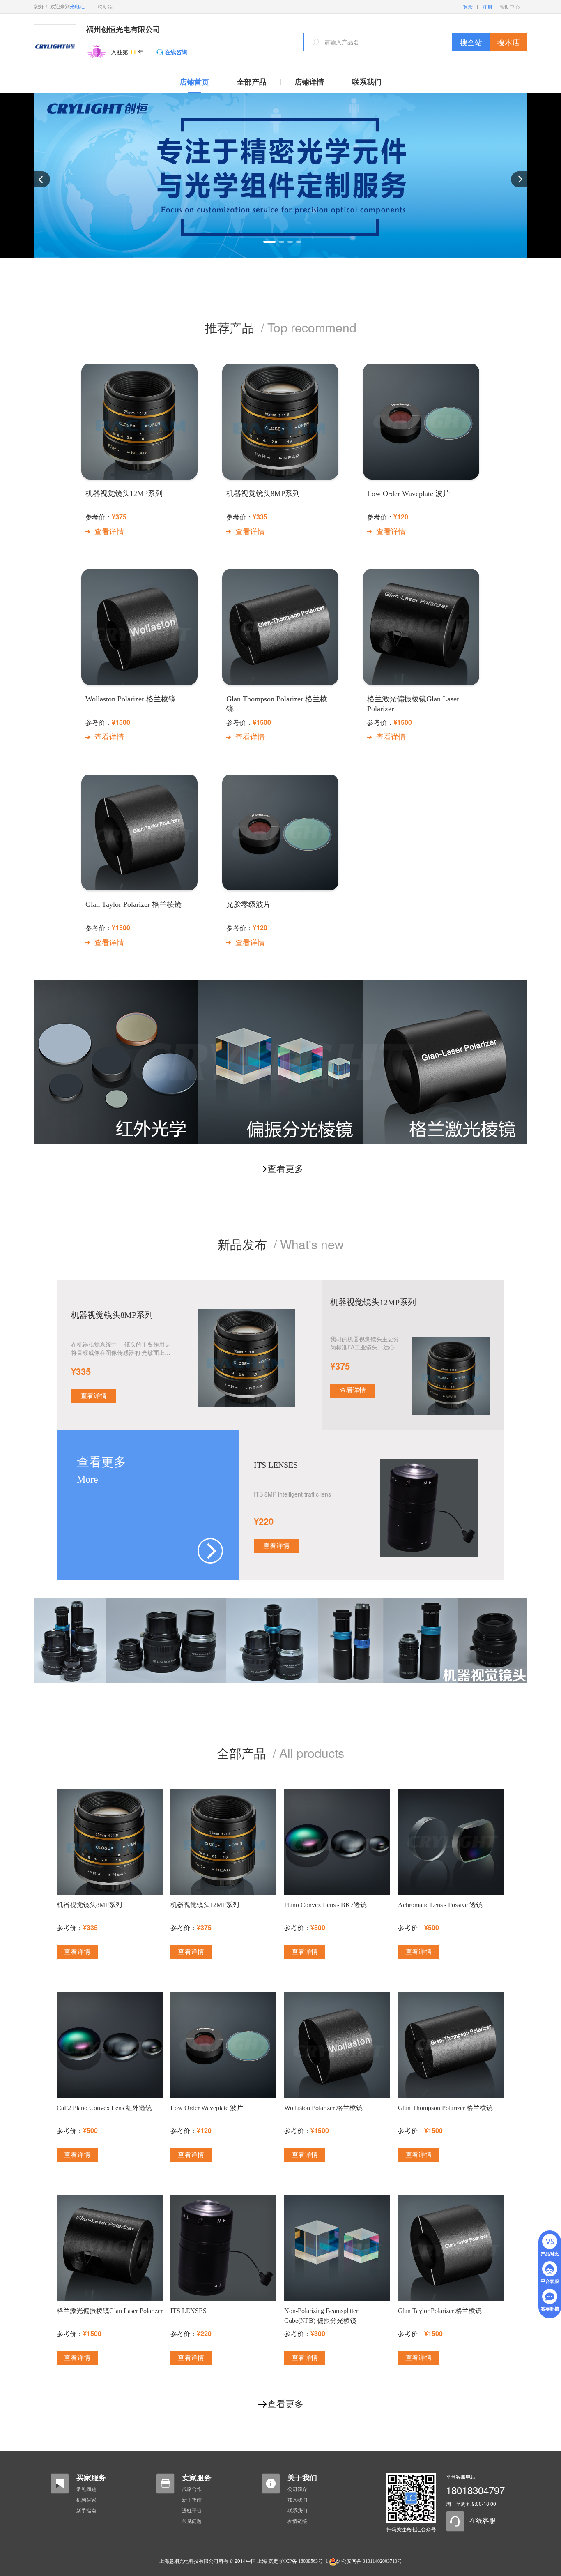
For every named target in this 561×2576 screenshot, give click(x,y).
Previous (42, 179)
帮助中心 (510, 7)
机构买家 (86, 2500)
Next (519, 179)
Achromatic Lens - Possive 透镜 (440, 1905)
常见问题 (86, 2489)
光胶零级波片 (248, 904)
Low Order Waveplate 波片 (409, 494)
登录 (468, 7)
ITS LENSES (276, 1465)
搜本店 (508, 42)
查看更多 (285, 1169)
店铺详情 (309, 82)
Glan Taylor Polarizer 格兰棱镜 (133, 904)
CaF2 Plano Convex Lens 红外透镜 (104, 2108)
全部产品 (252, 82)
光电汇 (77, 7)
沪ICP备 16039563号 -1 (304, 2561)
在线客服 (483, 2521)
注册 (487, 7)
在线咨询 (176, 52)
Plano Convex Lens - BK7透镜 (325, 1905)
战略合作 (192, 2489)
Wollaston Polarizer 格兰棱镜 (131, 699)
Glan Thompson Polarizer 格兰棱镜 (277, 704)
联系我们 (367, 82)
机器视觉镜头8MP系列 (263, 494)
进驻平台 (192, 2511)
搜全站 (471, 42)
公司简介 (297, 2489)
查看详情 (109, 532)
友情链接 (297, 2521)
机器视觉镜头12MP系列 (124, 494)
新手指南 (86, 2511)
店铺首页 (194, 82)
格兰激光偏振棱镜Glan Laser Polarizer (413, 704)
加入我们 (297, 2500)
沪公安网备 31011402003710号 (369, 2561)
